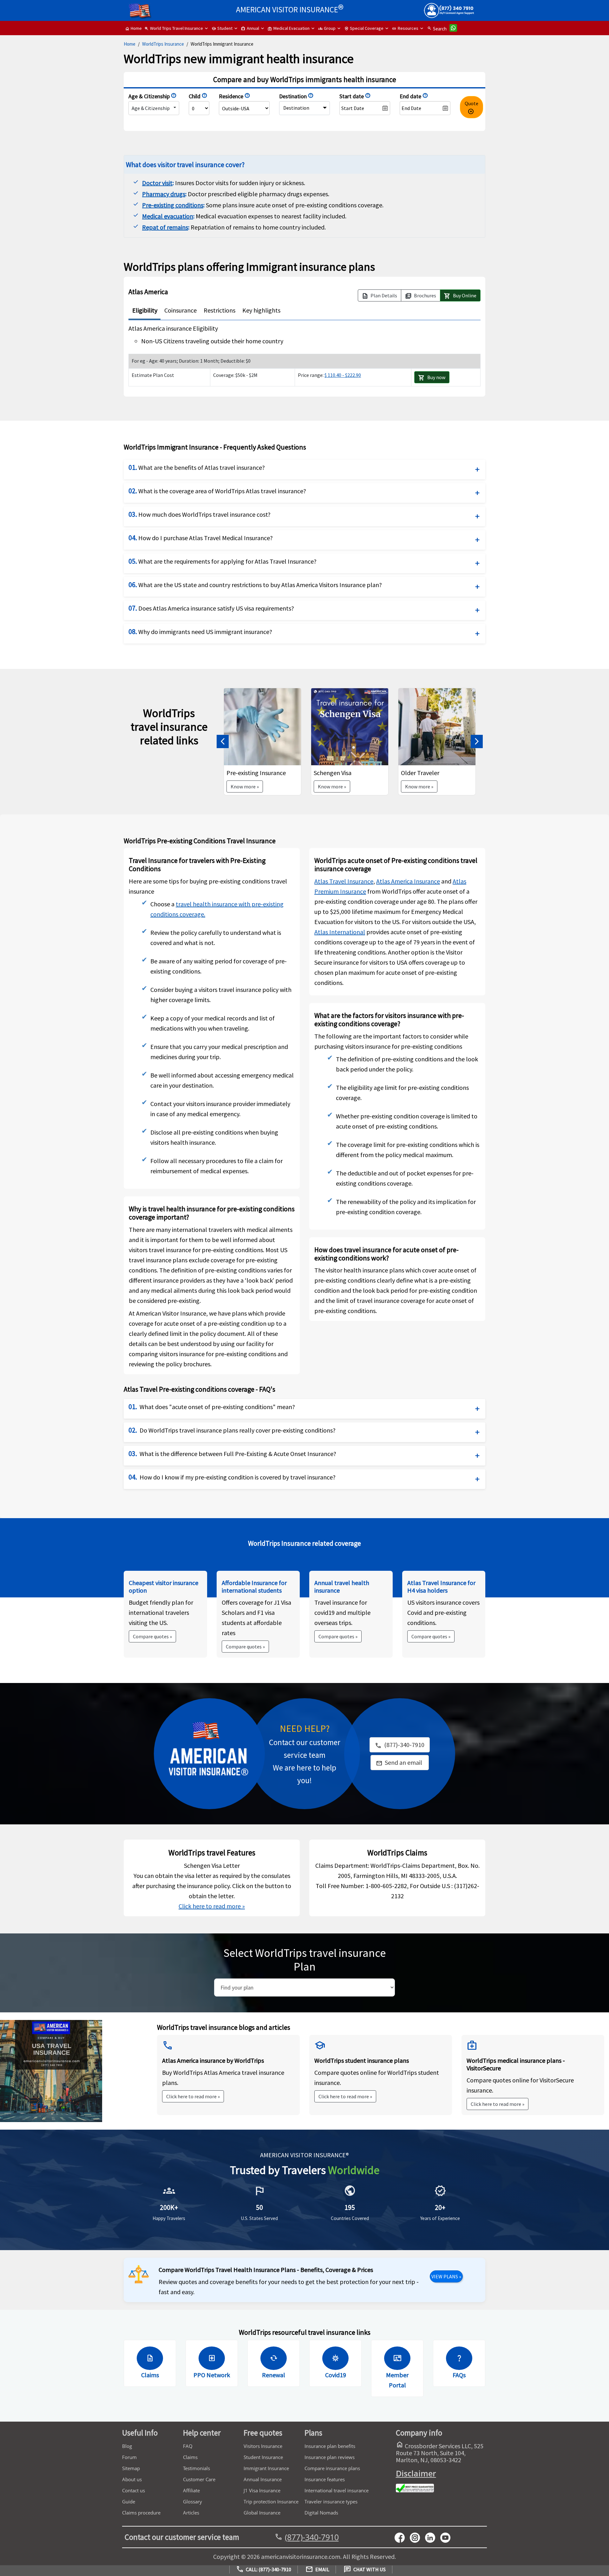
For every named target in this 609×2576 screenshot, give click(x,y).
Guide (129, 2502)
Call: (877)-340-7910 (264, 2570)
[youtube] (417, 2537)
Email (317, 2570)
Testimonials (196, 2468)
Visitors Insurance (263, 2446)
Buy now (432, 378)
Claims (190, 2457)
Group (327, 28)
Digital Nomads (321, 2513)
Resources (405, 28)
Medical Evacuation (289, 28)
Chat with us (365, 2570)
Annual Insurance (263, 2479)
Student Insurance (263, 2457)
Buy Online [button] (460, 296)
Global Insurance (262, 2513)
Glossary (193, 2502)
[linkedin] (433, 2537)
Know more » (245, 786)
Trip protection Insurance (271, 2502)
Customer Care (199, 2479)
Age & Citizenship (151, 108)
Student (222, 28)
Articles (191, 2513)
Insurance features (325, 2479)
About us (132, 2479)
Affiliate (191, 2490)
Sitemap (131, 2468)
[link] (400, 1763)
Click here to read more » (212, 1906)
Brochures (421, 296)
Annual (250, 28)
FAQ (188, 2446)
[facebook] (402, 2537)
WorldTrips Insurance (163, 44)
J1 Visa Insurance (262, 2490)
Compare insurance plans (332, 2468)
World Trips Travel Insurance (174, 28)
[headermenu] (140, 8)
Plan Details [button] (380, 296)
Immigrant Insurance (266, 2468)
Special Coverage (364, 28)
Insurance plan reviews (330, 2457)
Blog (127, 2446)
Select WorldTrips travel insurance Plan (304, 1960)
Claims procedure (141, 2513)
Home (133, 28)
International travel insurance (337, 2490)
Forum (129, 2457)
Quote (471, 108)
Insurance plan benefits (330, 2446)
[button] (223, 742)
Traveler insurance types (331, 2502)
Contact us (134, 2490)
